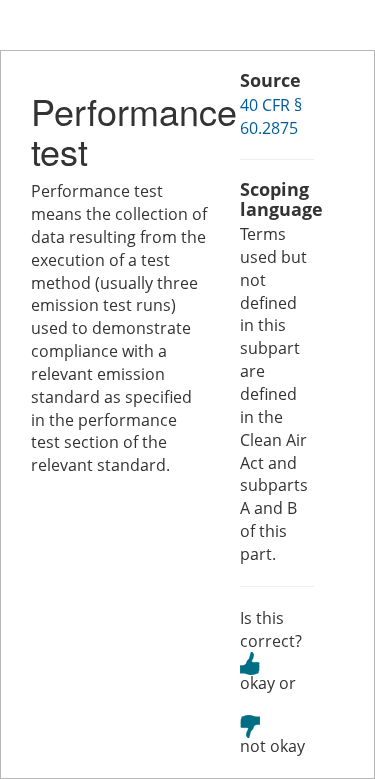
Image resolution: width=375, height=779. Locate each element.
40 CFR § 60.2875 (271, 116)
